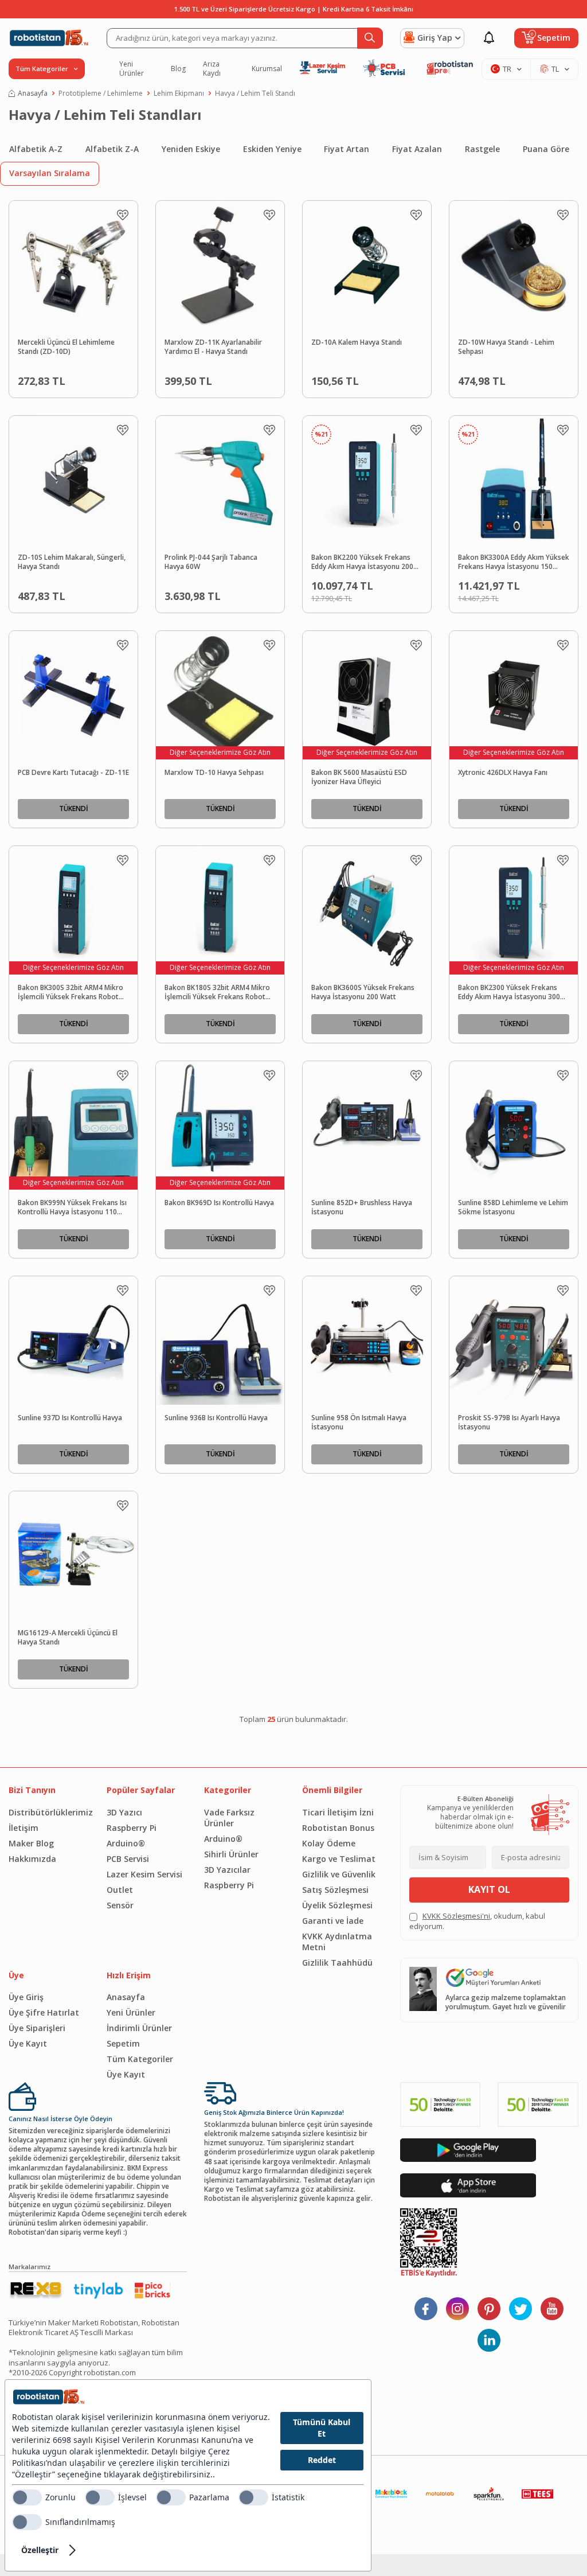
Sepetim (123, 2043)
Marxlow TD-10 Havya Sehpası (214, 773)
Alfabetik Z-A (112, 149)
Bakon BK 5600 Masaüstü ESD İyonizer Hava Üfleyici (359, 778)
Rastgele (482, 149)
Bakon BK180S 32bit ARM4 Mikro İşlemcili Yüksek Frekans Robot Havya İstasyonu (217, 993)
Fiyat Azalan (417, 149)
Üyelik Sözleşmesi (337, 1905)
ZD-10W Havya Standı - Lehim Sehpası (506, 347)
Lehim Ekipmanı (179, 93)
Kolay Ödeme (329, 1843)
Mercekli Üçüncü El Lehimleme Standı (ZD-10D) (66, 347)
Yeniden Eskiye (191, 149)
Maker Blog (31, 1843)
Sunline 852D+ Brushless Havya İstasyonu (362, 1208)
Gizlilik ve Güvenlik (339, 1874)
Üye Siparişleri (37, 2028)
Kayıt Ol (489, 1889)
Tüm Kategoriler (140, 2059)
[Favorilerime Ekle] (123, 215)
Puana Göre (546, 149)
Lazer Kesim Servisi (144, 1874)
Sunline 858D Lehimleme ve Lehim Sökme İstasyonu (513, 1208)
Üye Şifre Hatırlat (44, 2012)
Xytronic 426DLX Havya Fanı (503, 773)
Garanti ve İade (333, 1921)
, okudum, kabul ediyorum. (477, 1921)
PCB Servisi (128, 1859)
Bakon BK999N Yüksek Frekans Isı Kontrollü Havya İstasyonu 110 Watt (72, 1208)
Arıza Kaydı (212, 69)
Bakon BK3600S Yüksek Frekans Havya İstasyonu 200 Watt (363, 993)
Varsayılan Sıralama (50, 173)
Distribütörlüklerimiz (49, 1812)
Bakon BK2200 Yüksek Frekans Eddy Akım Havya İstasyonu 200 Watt (362, 563)
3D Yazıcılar (227, 1870)
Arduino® (126, 1843)
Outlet (120, 1890)
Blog (178, 69)
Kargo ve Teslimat (339, 1859)
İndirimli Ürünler (139, 2028)
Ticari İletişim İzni (338, 1812)
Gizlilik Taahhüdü (337, 1963)
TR (507, 69)
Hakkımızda (32, 1859)
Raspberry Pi (132, 1828)
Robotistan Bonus (338, 1828)
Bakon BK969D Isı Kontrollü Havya (219, 1203)
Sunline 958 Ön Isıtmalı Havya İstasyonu (359, 1423)
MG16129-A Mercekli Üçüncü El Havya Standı (68, 1638)
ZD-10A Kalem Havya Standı (357, 342)
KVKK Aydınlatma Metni (337, 1942)
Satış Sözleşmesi (335, 1890)
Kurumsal (267, 69)
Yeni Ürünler (132, 69)
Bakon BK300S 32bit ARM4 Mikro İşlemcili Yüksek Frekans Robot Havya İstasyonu (71, 993)
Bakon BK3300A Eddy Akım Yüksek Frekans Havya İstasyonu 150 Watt (514, 563)
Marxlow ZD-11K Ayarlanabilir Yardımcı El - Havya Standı (213, 347)
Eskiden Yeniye (272, 149)
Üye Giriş (26, 1997)
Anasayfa (33, 93)
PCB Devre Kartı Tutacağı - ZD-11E (73, 773)
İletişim (24, 1828)
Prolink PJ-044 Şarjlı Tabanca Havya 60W (211, 562)
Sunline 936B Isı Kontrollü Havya (216, 1418)
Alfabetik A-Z (36, 149)
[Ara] (370, 38)
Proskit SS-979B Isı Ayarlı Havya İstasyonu (509, 1423)
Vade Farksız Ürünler (229, 1818)
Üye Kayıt (28, 2043)
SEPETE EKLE (95, 378)
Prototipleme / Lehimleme (101, 93)
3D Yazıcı (124, 1812)
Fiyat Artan (347, 149)
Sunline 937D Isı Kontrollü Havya (70, 1418)
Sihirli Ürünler (231, 1854)
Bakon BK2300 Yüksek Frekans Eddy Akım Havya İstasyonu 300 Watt (509, 993)
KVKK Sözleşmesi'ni (456, 1916)
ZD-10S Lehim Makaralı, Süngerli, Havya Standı (72, 562)
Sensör (120, 1905)
